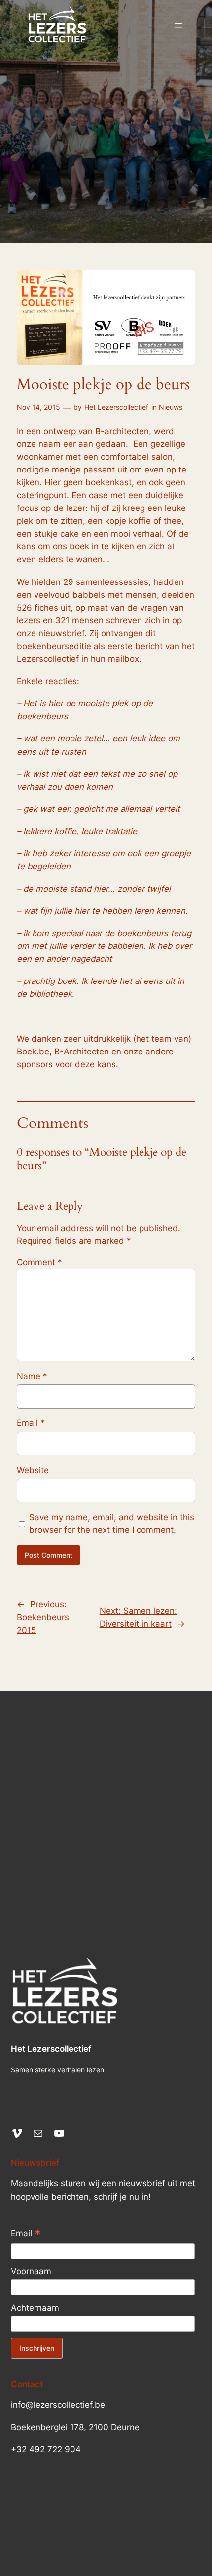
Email (31, 1423)
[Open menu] (178, 25)
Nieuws (171, 407)
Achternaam (35, 2308)
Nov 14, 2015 (38, 407)
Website (33, 1470)
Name (32, 1376)
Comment (39, 1262)
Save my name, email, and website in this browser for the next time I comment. (112, 1524)
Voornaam (31, 2271)
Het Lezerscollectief (116, 407)
